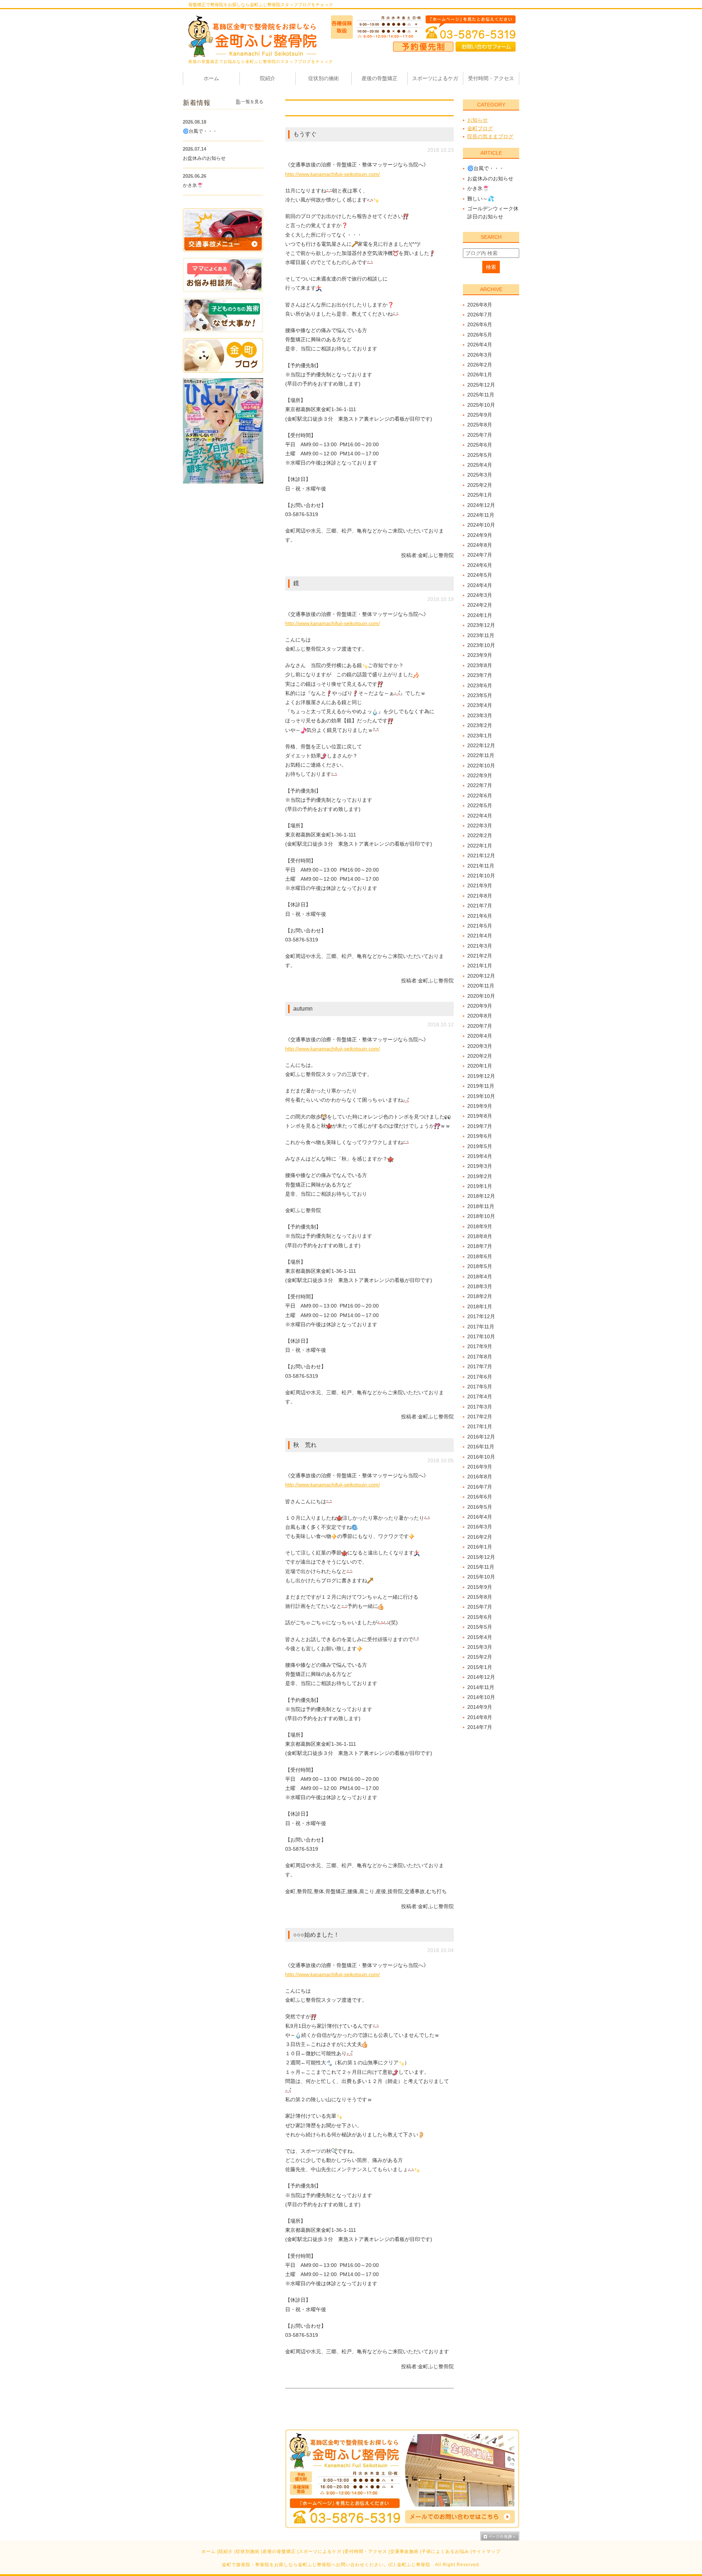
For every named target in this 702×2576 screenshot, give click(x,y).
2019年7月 (480, 1126)
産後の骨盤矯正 (279, 2551)
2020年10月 (481, 996)
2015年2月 (480, 1657)
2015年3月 (480, 1647)
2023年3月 (480, 715)
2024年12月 (481, 505)
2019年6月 (480, 1136)
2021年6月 (480, 916)
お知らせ (478, 120)
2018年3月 (480, 1286)
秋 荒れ (305, 1445)
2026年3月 (480, 355)
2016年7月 (480, 1487)
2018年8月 (480, 1236)
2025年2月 (480, 485)
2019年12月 (481, 1076)
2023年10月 (481, 645)
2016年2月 (480, 1537)
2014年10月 (481, 1697)
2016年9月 (480, 1467)
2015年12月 (481, 1557)
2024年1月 (480, 615)
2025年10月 (481, 405)
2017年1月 (480, 1426)
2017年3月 (480, 1407)
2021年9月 (480, 885)
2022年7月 (480, 785)
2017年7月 (480, 1366)
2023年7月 (480, 675)
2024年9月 (480, 535)
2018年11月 (481, 1206)
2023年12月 (481, 625)
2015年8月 (480, 1597)
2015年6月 (480, 1617)
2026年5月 (480, 335)
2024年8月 (480, 545)
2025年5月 (480, 455)
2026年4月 (480, 345)
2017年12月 (481, 1316)
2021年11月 (481, 866)
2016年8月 (480, 1477)
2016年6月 (480, 1497)
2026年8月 (480, 305)
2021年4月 (480, 936)
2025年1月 (480, 495)
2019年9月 (480, 1106)
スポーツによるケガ (320, 2551)
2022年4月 (480, 816)
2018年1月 (480, 1306)
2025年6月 (480, 445)
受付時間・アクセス (366, 2551)
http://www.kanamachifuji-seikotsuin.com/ (333, 174)
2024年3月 (480, 595)
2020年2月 (480, 1056)
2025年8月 (480, 425)
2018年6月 (480, 1256)
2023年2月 (480, 725)
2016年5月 (480, 1507)
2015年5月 (480, 1627)
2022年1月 (480, 846)
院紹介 (226, 2551)
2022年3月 (480, 826)
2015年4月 (480, 1637)
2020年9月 (480, 1006)
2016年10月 (481, 1457)
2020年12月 (481, 976)
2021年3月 (480, 946)
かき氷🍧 (478, 188)
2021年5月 (480, 926)
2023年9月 (480, 655)
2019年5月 (480, 1146)
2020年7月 (480, 1026)
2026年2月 (480, 365)
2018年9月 (480, 1226)
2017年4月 (480, 1396)
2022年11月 (481, 755)
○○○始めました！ (316, 1935)
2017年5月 (480, 1387)
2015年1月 (480, 1667)
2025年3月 (480, 475)
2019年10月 (481, 1096)
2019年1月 (480, 1186)
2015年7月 (480, 1607)
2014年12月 (481, 1677)
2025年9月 (480, 415)
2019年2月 (480, 1176)
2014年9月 (480, 1707)
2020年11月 (481, 986)
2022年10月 (481, 766)
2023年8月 (480, 665)
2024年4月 (480, 585)
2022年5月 (480, 805)
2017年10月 (481, 1336)
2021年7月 (480, 906)
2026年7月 (480, 315)
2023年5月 (480, 695)
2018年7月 (480, 1246)
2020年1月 (480, 1066)
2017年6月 (480, 1377)
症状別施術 (248, 2551)
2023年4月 (480, 705)
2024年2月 (480, 605)
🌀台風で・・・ (486, 168)
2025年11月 (481, 395)
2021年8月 (480, 896)
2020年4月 (480, 1036)
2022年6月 (480, 796)
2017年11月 (481, 1327)
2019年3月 (480, 1166)
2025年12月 (481, 385)
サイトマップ (486, 2551)
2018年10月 (481, 1216)
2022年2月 (480, 835)
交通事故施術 (404, 2551)
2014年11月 (481, 1687)
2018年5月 (480, 1266)
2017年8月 (480, 1357)
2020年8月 (480, 1016)
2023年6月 (480, 685)
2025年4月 (480, 465)
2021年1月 (480, 966)
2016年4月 (480, 1517)
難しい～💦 (481, 199)
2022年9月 (480, 775)
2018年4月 (480, 1276)
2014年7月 (480, 1727)
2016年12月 (481, 1437)
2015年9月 (480, 1587)
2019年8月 (480, 1116)
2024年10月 (481, 525)
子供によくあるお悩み (445, 2551)
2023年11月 (481, 635)
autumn (303, 1009)
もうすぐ (305, 134)
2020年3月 (480, 1046)
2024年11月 (481, 515)
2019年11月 (481, 1086)
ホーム (209, 2551)
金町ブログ (480, 128)
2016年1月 (480, 1547)
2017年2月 (480, 1417)
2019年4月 (480, 1156)
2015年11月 (481, 1567)
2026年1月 (480, 375)
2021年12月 (481, 855)
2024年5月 (480, 575)
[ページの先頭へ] (500, 2536)
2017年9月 (480, 1346)
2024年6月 (480, 565)
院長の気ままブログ (490, 136)
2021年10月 (481, 876)
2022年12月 (481, 745)
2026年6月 (480, 324)
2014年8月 (480, 1717)
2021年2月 (480, 956)
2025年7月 (480, 435)
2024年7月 (480, 555)
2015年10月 (481, 1577)
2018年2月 (480, 1296)
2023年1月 (480, 736)
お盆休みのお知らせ (490, 178)
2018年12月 (481, 1196)
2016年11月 (481, 1447)
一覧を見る (252, 102)
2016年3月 (480, 1527)
